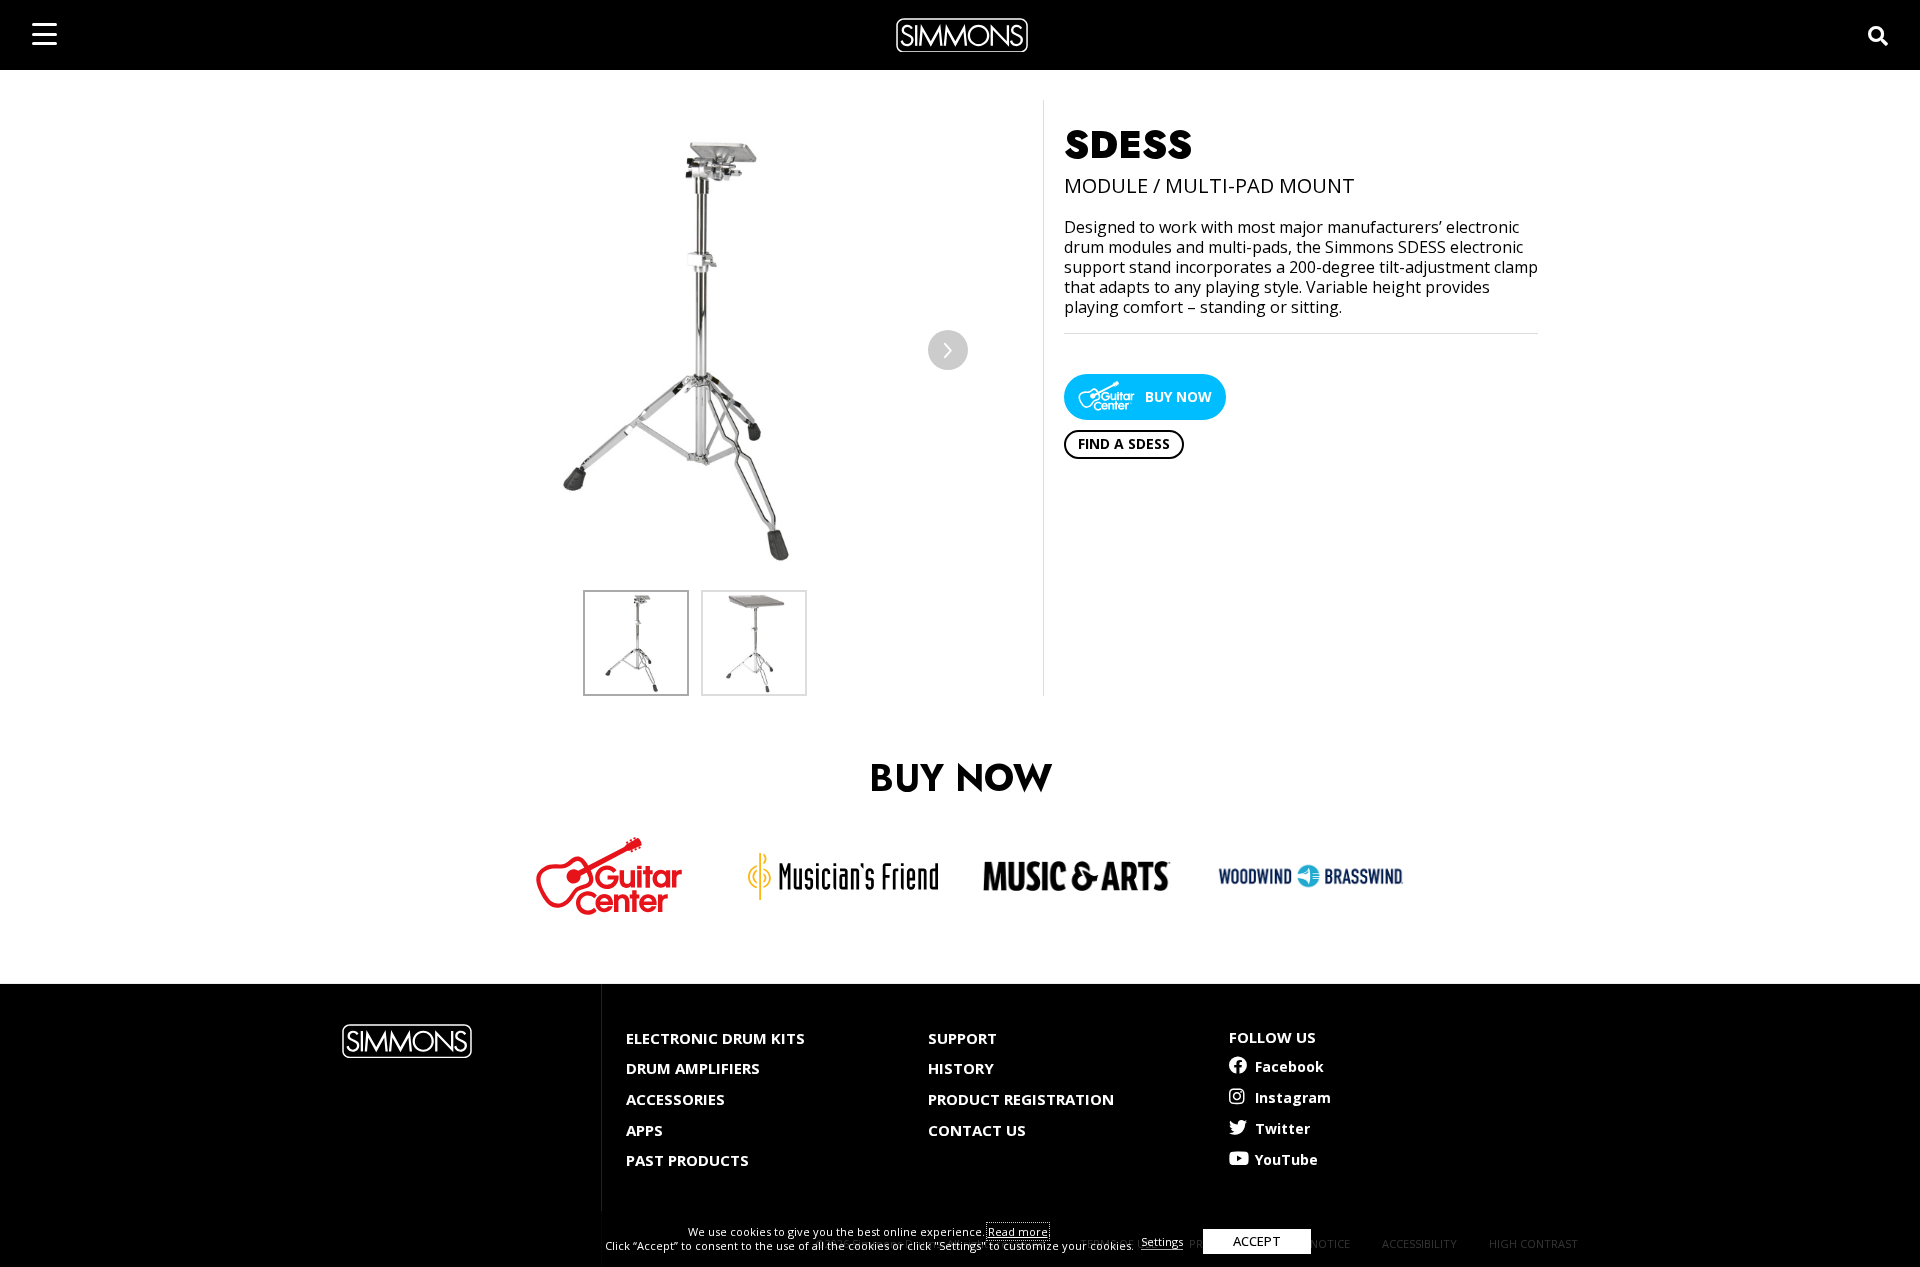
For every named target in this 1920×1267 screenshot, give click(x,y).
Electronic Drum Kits (715, 1038)
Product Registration (1021, 1099)
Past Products (687, 1160)
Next (948, 350)
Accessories (675, 1099)
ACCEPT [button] (1257, 1241)
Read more (1018, 1231)
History (961, 1068)
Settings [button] (1162, 1241)
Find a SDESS (1124, 443)
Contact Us (977, 1130)
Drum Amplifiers (693, 1068)
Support (962, 1038)
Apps (644, 1130)
